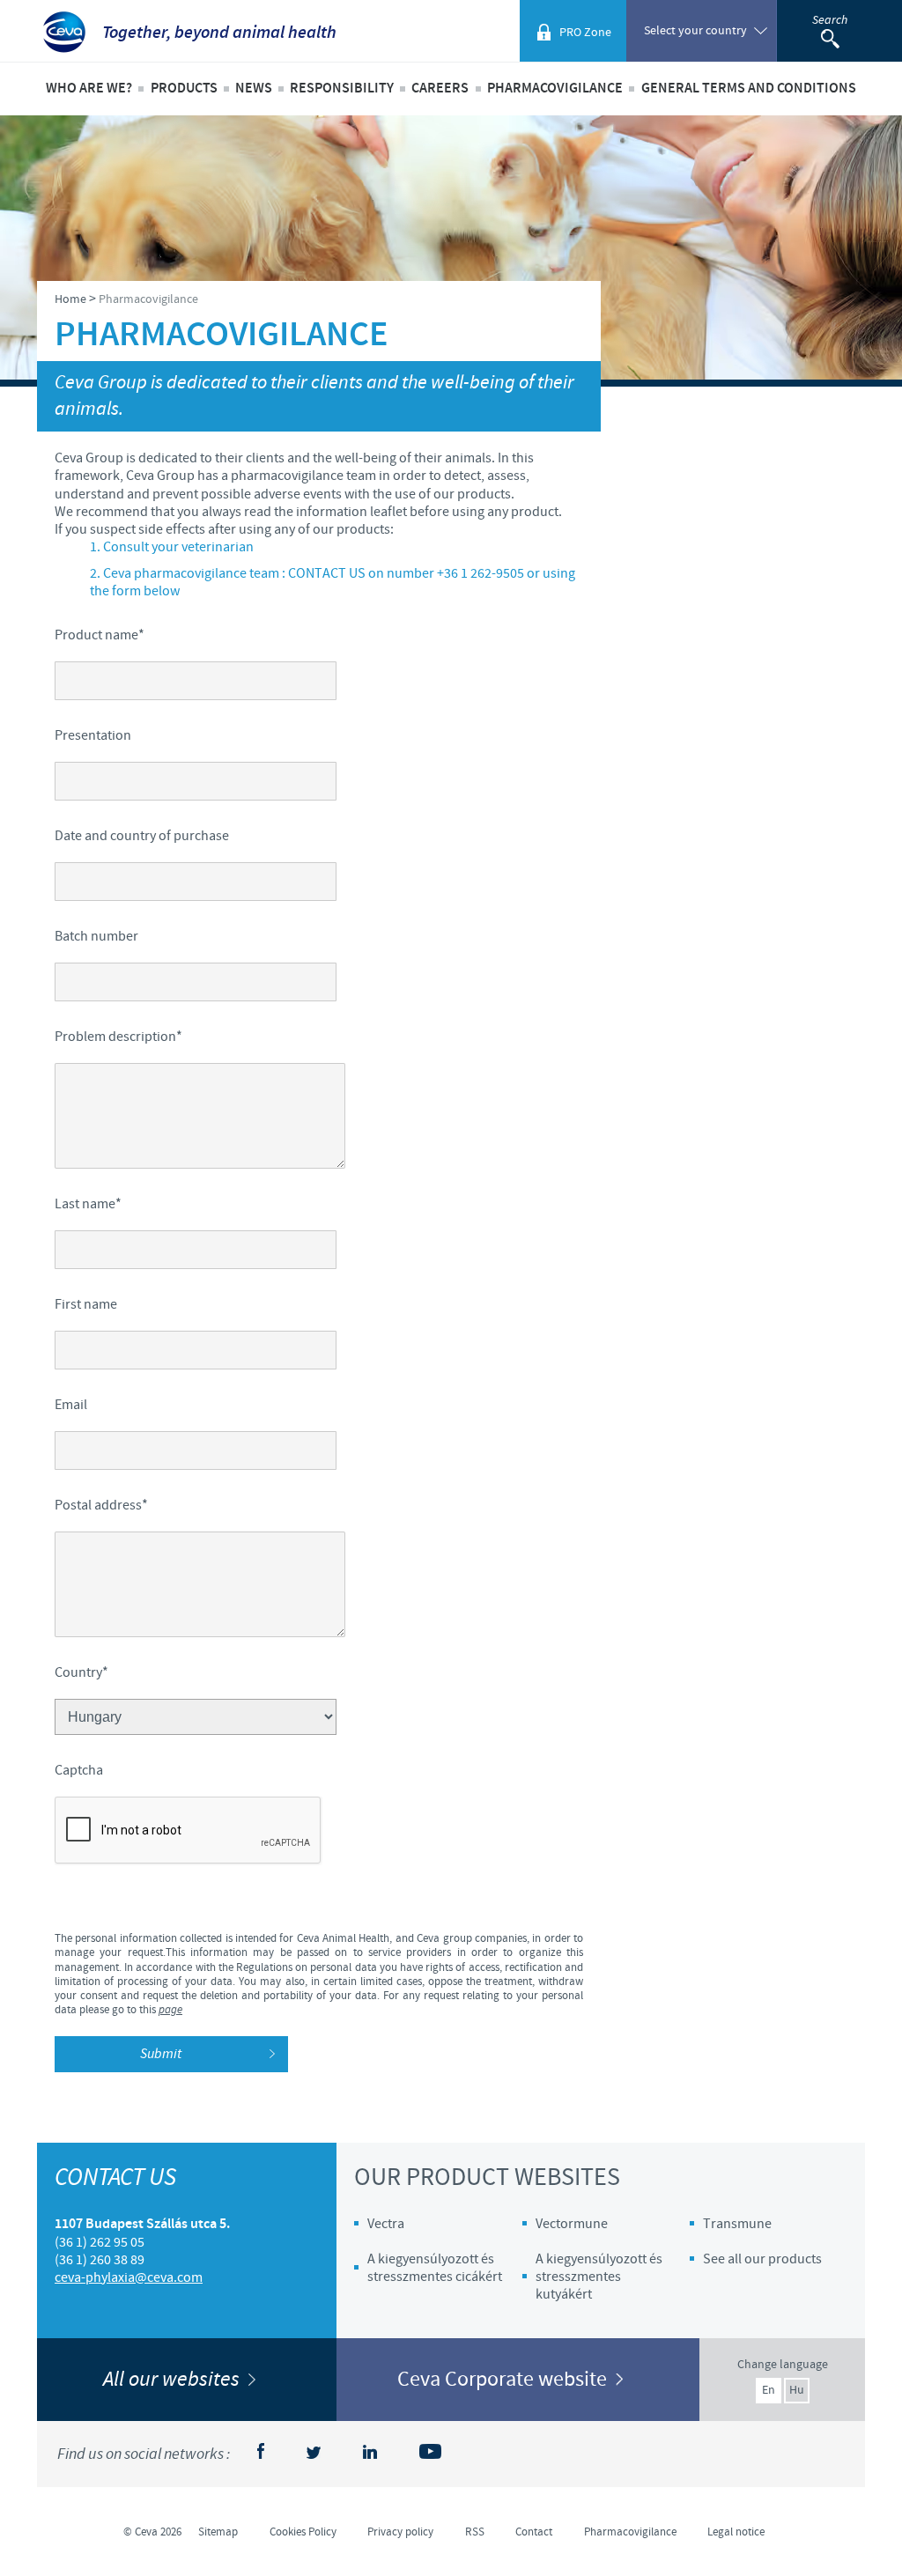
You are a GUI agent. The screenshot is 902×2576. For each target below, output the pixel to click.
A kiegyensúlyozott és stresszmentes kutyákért (599, 2277)
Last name (88, 1204)
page (170, 2010)
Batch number (96, 936)
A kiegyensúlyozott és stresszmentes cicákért (435, 2268)
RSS (475, 2532)
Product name (100, 635)
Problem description (118, 1037)
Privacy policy (400, 2532)
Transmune (737, 2224)
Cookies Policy (303, 2532)
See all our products (762, 2259)
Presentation (93, 735)
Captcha (79, 1770)
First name (86, 1304)
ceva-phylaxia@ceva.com (129, 2277)
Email (71, 1405)
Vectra (386, 2224)
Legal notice (736, 2532)
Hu (797, 2390)
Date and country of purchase (142, 836)
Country (81, 1672)
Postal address (101, 1505)
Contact (534, 2532)
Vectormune (572, 2224)
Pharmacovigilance (555, 89)
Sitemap (218, 2532)
